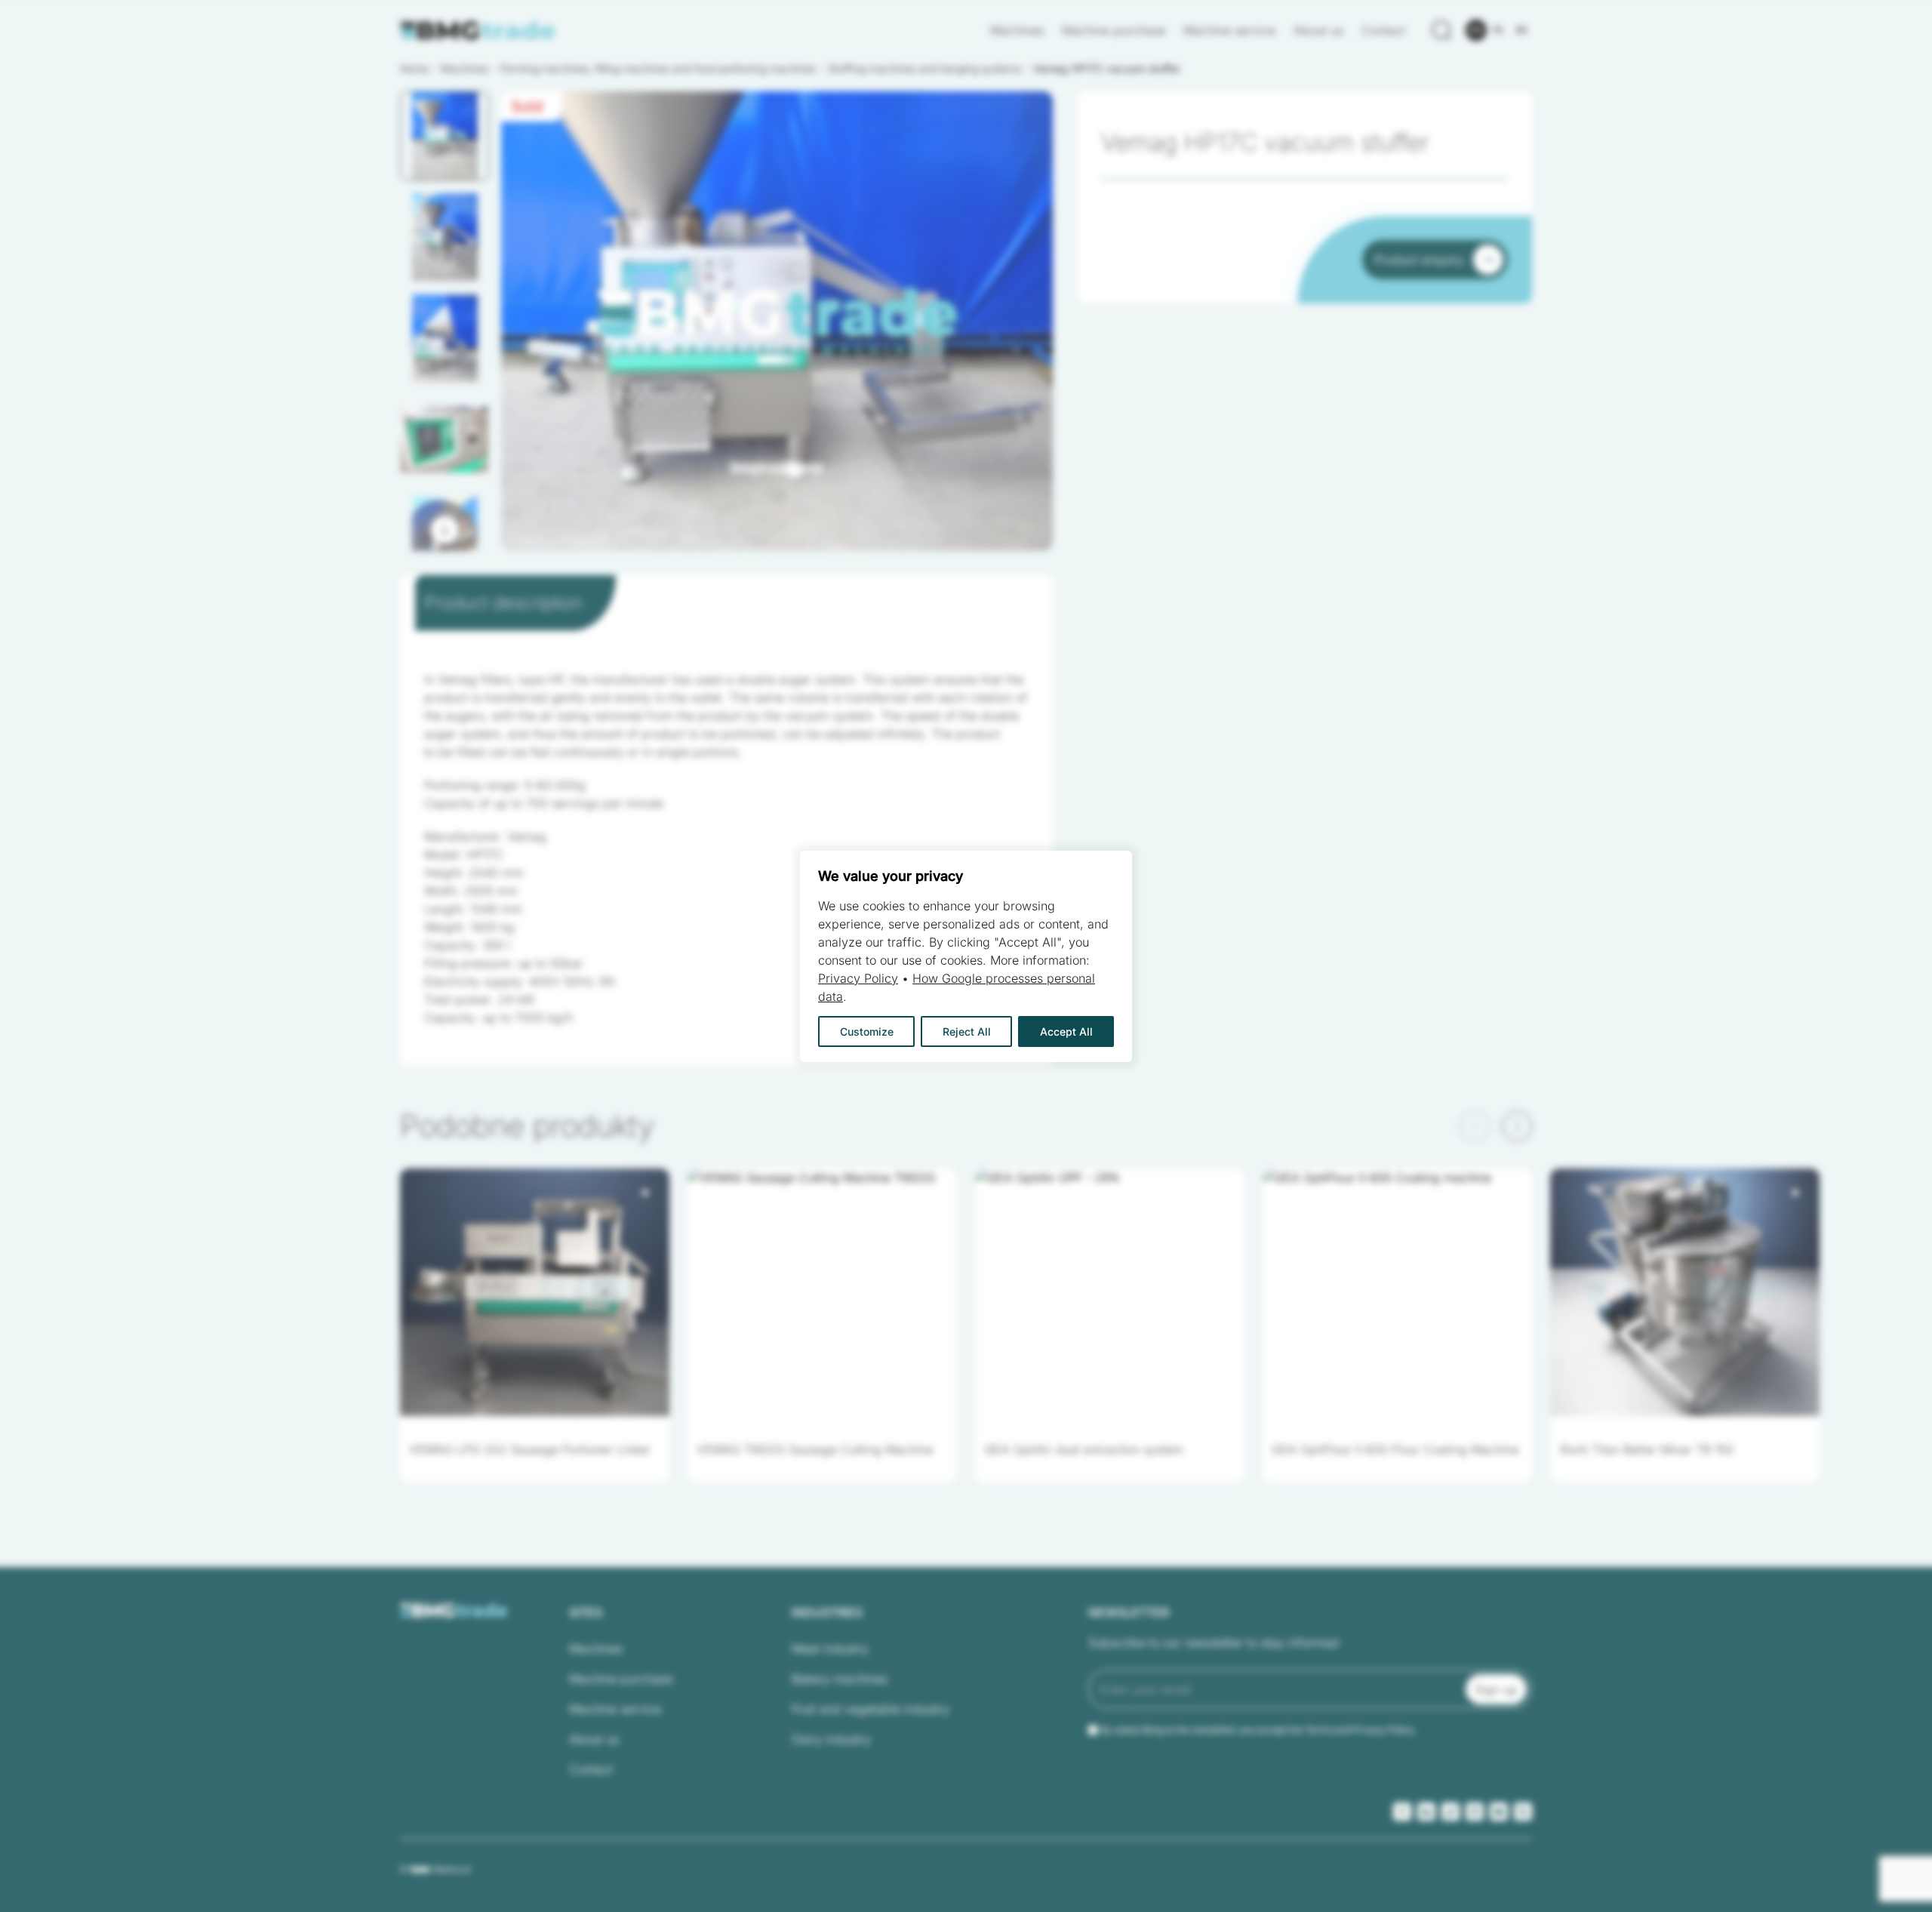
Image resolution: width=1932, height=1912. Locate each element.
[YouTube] (1499, 1812)
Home (414, 68)
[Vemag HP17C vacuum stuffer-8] (777, 321)
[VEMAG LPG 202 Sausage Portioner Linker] (535, 1292)
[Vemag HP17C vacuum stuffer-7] (777, 321)
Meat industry (830, 1649)
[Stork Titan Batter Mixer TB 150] (1685, 1292)
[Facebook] (1402, 1812)
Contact (1383, 30)
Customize (867, 1031)
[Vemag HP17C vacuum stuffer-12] (777, 321)
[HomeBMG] (478, 31)
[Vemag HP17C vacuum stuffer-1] (777, 321)
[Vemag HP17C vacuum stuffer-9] (777, 321)
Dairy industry (831, 1739)
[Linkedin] (1426, 1812)
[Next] (445, 530)
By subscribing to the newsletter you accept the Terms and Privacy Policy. (1258, 1730)
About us (1318, 30)
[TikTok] (1451, 1812)
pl (1499, 30)
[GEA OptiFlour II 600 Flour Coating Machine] (1397, 1292)
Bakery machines (840, 1679)
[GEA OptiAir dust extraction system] (1110, 1292)
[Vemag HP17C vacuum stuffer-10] (777, 321)
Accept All (1066, 1031)
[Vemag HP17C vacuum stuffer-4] (777, 321)
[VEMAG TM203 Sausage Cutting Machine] (822, 1292)
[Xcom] (1523, 1812)
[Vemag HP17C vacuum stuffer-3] (777, 321)
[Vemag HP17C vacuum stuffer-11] (777, 321)
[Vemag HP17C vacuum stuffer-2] (777, 321)
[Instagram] (1475, 1812)
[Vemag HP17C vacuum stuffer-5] (777, 321)
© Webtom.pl (435, 1869)
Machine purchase (1114, 30)
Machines (1017, 30)
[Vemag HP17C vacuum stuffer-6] (777, 321)
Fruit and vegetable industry (871, 1709)
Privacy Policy (858, 978)
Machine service (1229, 30)
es (1522, 30)
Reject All (967, 1031)
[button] (445, 136)
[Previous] (1475, 1126)
